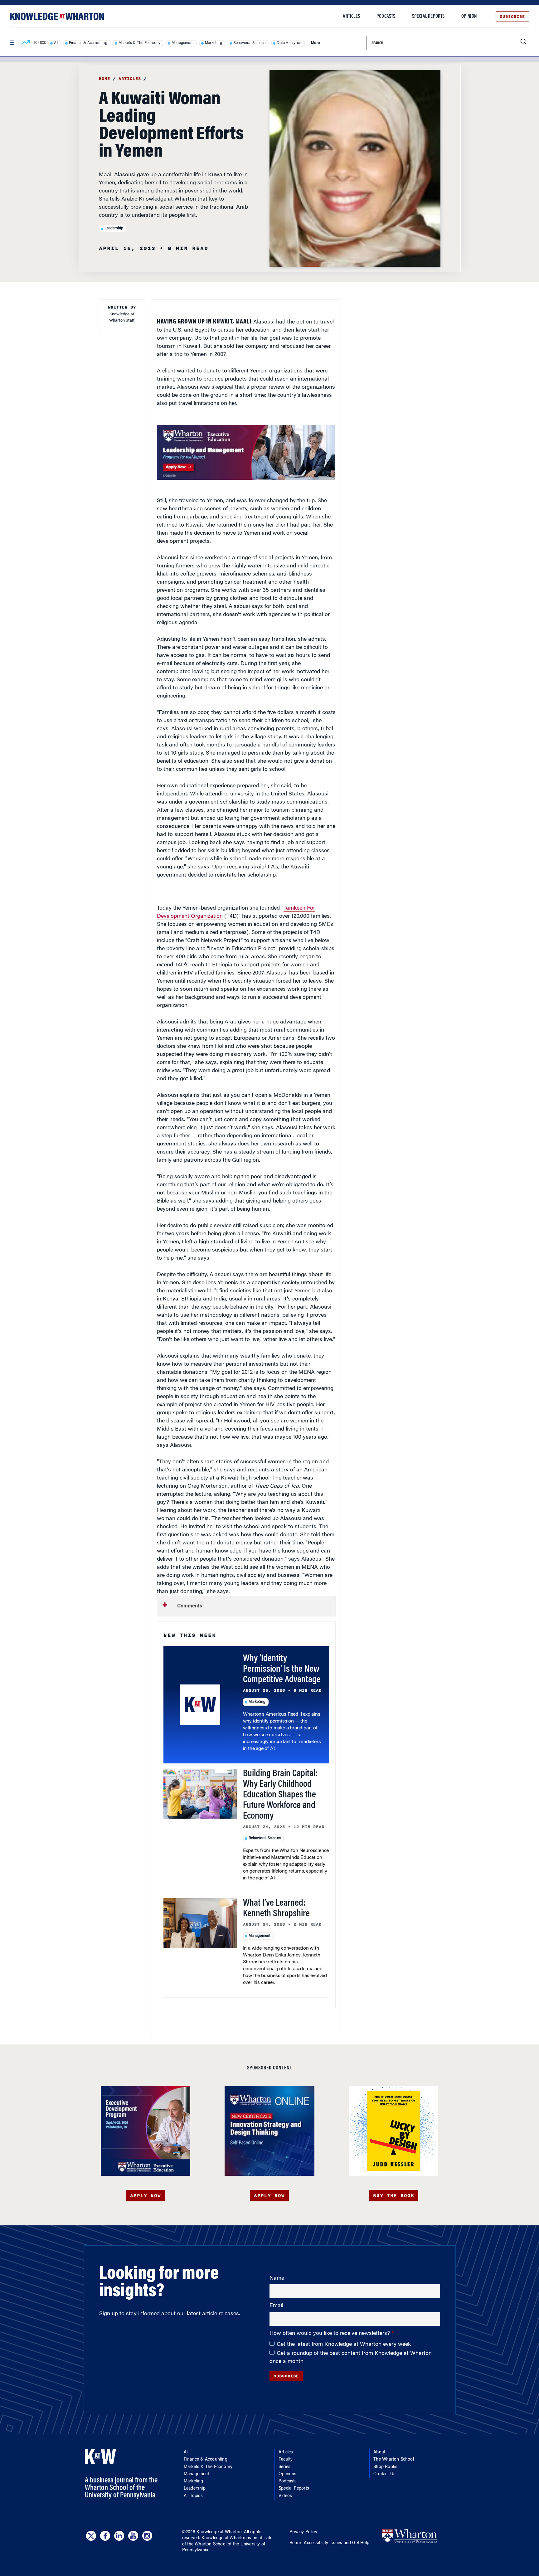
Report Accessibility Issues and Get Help (329, 2543)
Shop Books (385, 2467)
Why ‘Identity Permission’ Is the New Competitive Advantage (282, 1670)
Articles (351, 17)
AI (56, 43)
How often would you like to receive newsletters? (330, 2334)
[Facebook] (105, 2536)
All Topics (193, 2496)
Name (277, 2278)
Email (276, 2306)
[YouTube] (133, 2536)
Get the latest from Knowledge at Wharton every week (344, 2345)
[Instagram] (147, 2536)
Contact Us (384, 2474)
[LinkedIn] (119, 2536)
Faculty (286, 2460)
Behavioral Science (250, 43)
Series (284, 2467)
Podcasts (386, 17)
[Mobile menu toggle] (12, 43)
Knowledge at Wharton (219, 2532)
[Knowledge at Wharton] (57, 16)
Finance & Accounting (88, 43)
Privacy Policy (303, 2532)
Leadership (114, 228)
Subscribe (512, 17)
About (379, 2452)
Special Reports (428, 17)
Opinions (288, 2474)
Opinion (469, 17)
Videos (285, 2496)
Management (183, 43)
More (315, 43)
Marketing (214, 43)
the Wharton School (207, 2544)
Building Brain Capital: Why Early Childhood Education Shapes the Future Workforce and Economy (280, 1795)
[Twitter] (91, 2536)
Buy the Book (394, 2196)
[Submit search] (523, 42)
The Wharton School (394, 2460)
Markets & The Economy (139, 43)
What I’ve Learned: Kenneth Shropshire (276, 1909)
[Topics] (26, 43)
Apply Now (146, 2196)
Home (104, 79)
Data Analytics (289, 43)
